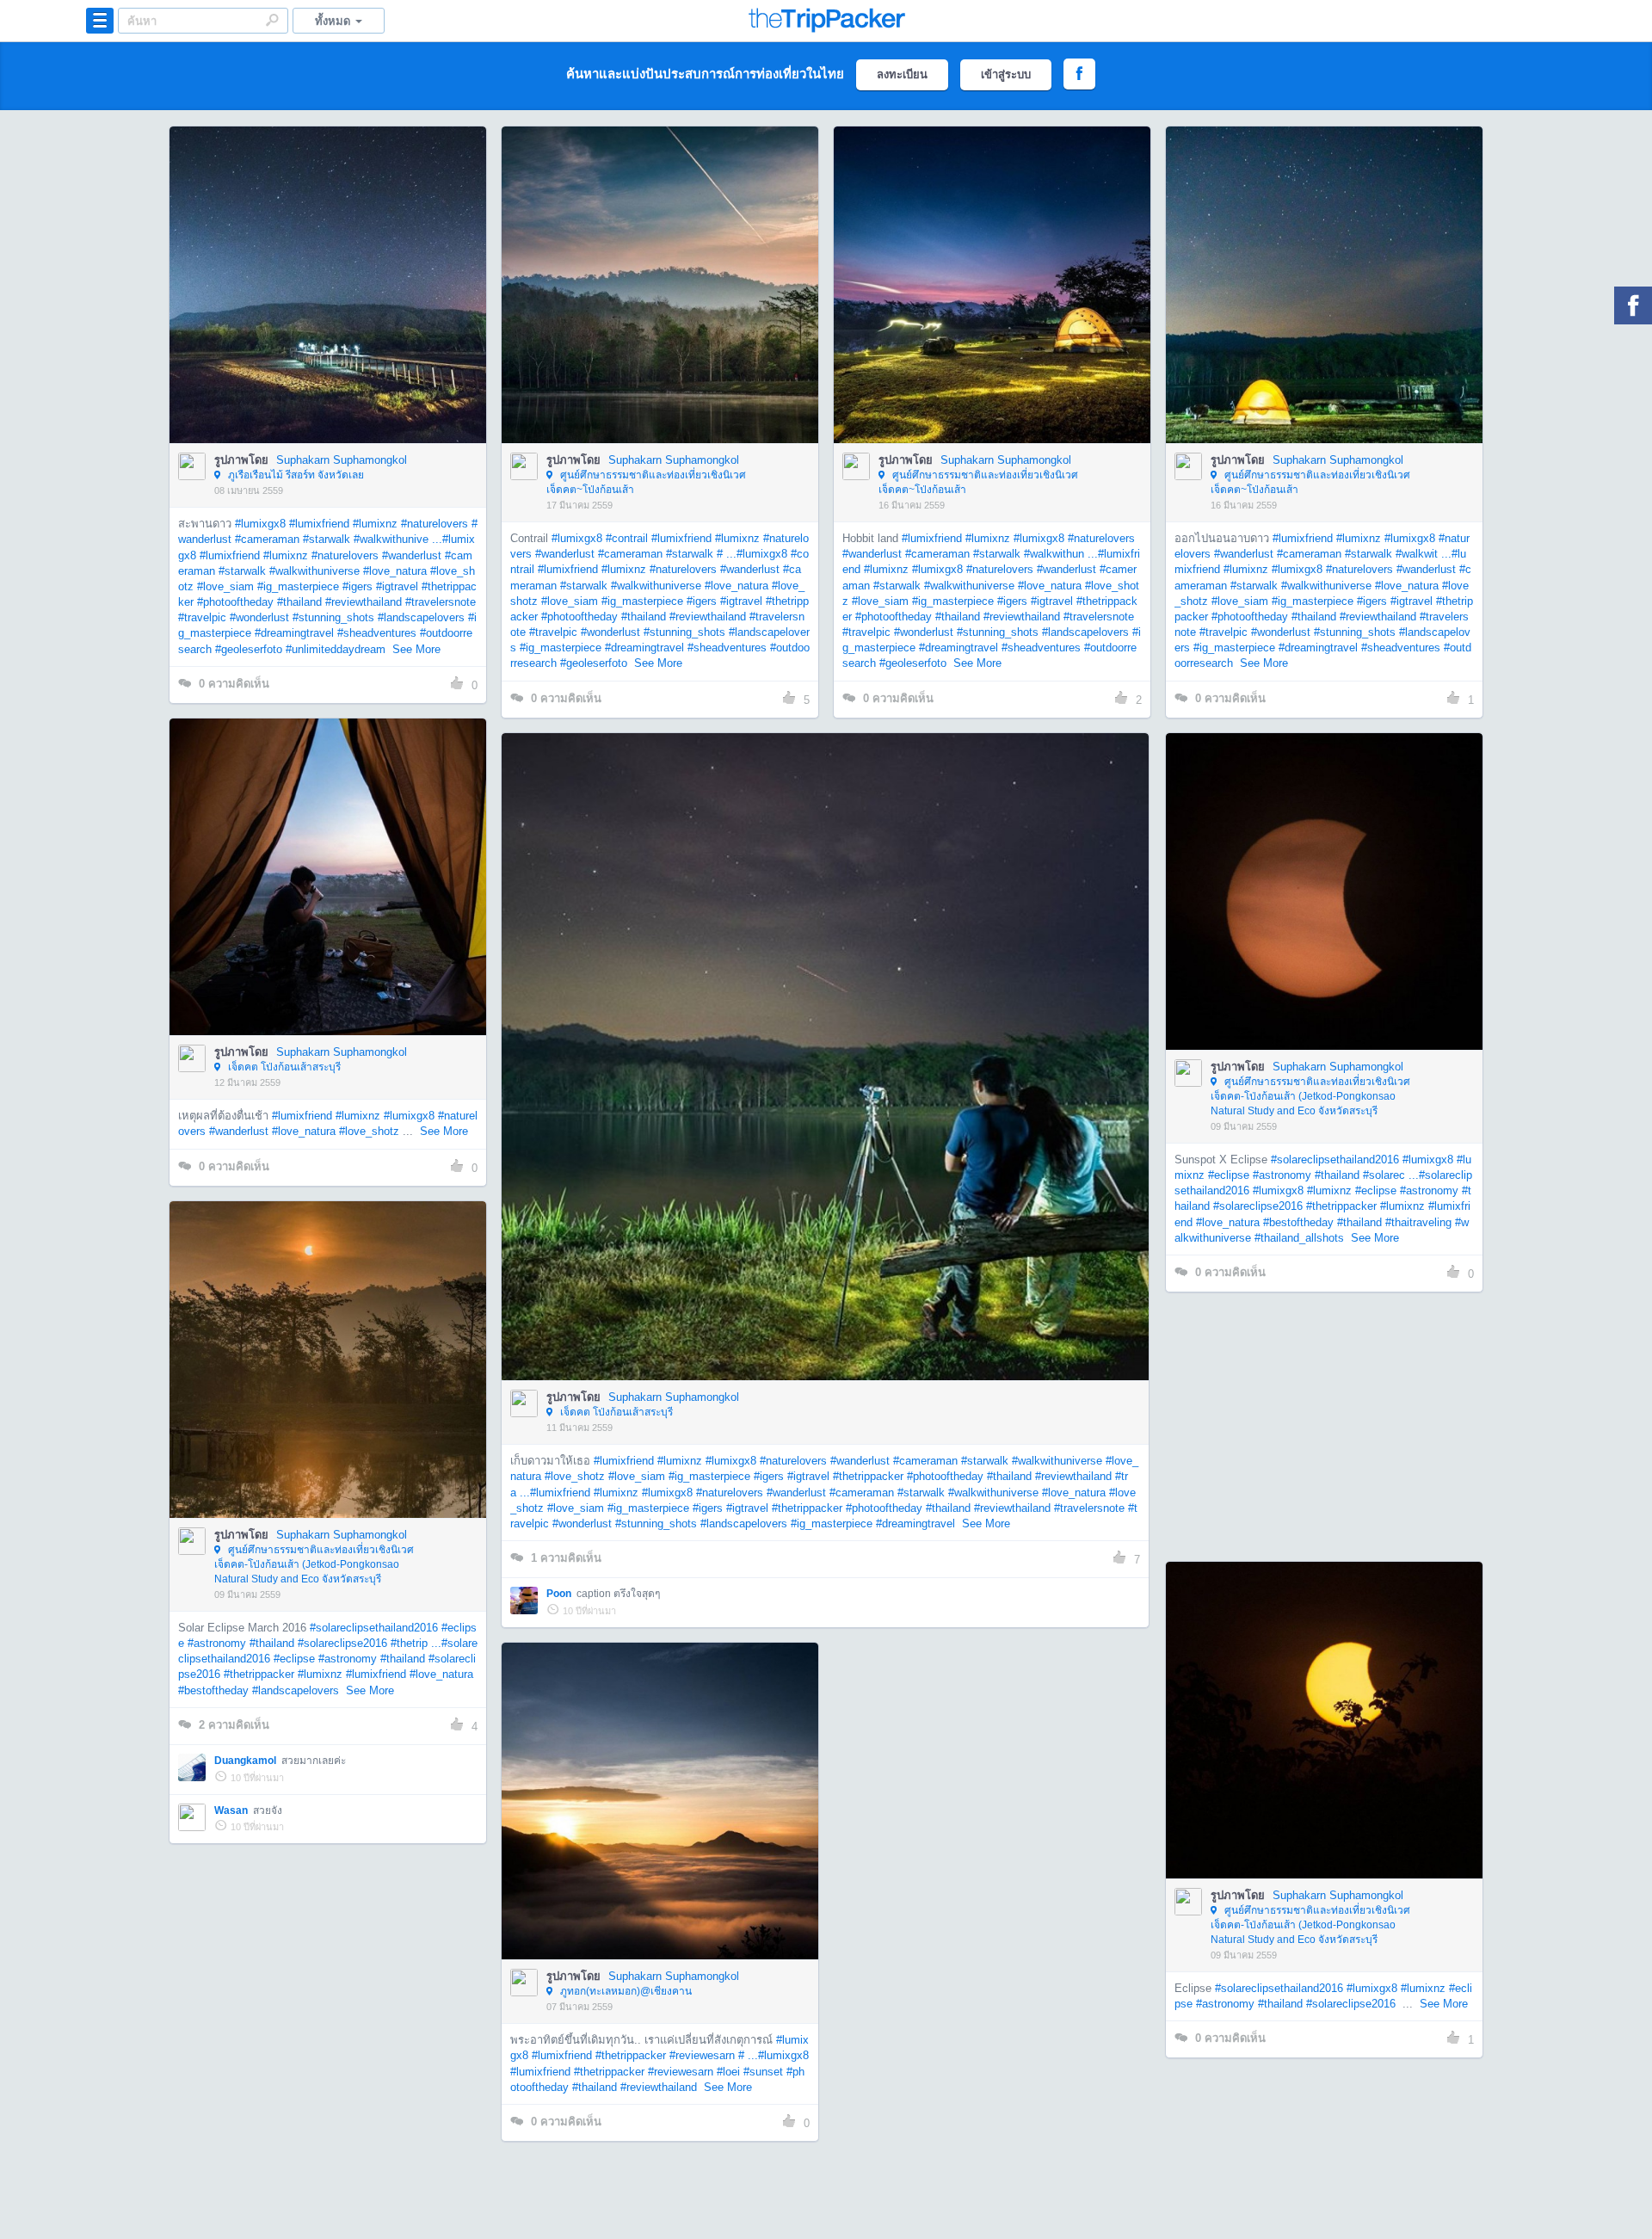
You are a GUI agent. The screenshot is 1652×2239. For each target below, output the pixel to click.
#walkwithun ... (1061, 554)
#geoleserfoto (249, 649)
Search (272, 20)
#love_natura (395, 571)
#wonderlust (259, 617)
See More (416, 649)
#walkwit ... (1424, 554)
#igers (358, 586)
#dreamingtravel (294, 633)
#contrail (627, 538)
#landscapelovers (421, 617)
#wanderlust (412, 555)
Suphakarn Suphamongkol (342, 460)
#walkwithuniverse (314, 571)
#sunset (763, 2072)
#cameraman (267, 539)
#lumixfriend (319, 524)
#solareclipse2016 (1258, 1206)
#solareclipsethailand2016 (1335, 1160)
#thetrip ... (416, 1643)
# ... (727, 554)
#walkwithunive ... (398, 539)
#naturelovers (435, 524)
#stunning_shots (333, 617)
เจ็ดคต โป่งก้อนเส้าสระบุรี (283, 1067)
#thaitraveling (1418, 1222)
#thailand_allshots (1299, 1238)
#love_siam (225, 586)
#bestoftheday (1298, 1222)
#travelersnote (441, 602)
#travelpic (202, 617)
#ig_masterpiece (298, 586)
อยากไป (329, 311)
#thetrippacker (868, 1476)
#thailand (299, 602)
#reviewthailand (364, 602)
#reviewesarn (702, 2055)
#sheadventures (377, 633)
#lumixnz (375, 524)
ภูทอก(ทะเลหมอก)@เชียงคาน (625, 1991)
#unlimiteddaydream (336, 649)
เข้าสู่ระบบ (1006, 74)
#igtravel (397, 586)
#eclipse (1229, 1175)
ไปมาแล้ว (333, 259)
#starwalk (327, 539)
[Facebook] (1633, 305)
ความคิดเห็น (234, 684)
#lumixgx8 (260, 524)
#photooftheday (235, 602)
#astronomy (1282, 1175)
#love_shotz (369, 1131)
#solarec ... (1391, 1175)
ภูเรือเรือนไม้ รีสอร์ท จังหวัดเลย (295, 475)
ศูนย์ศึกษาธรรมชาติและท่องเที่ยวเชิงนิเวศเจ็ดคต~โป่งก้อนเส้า (646, 482)
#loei (728, 2072)
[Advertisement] (1323, 1427)
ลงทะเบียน (902, 74)
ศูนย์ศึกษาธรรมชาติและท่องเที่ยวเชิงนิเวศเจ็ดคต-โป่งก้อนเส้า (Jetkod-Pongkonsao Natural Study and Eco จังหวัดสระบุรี (1310, 1096)
